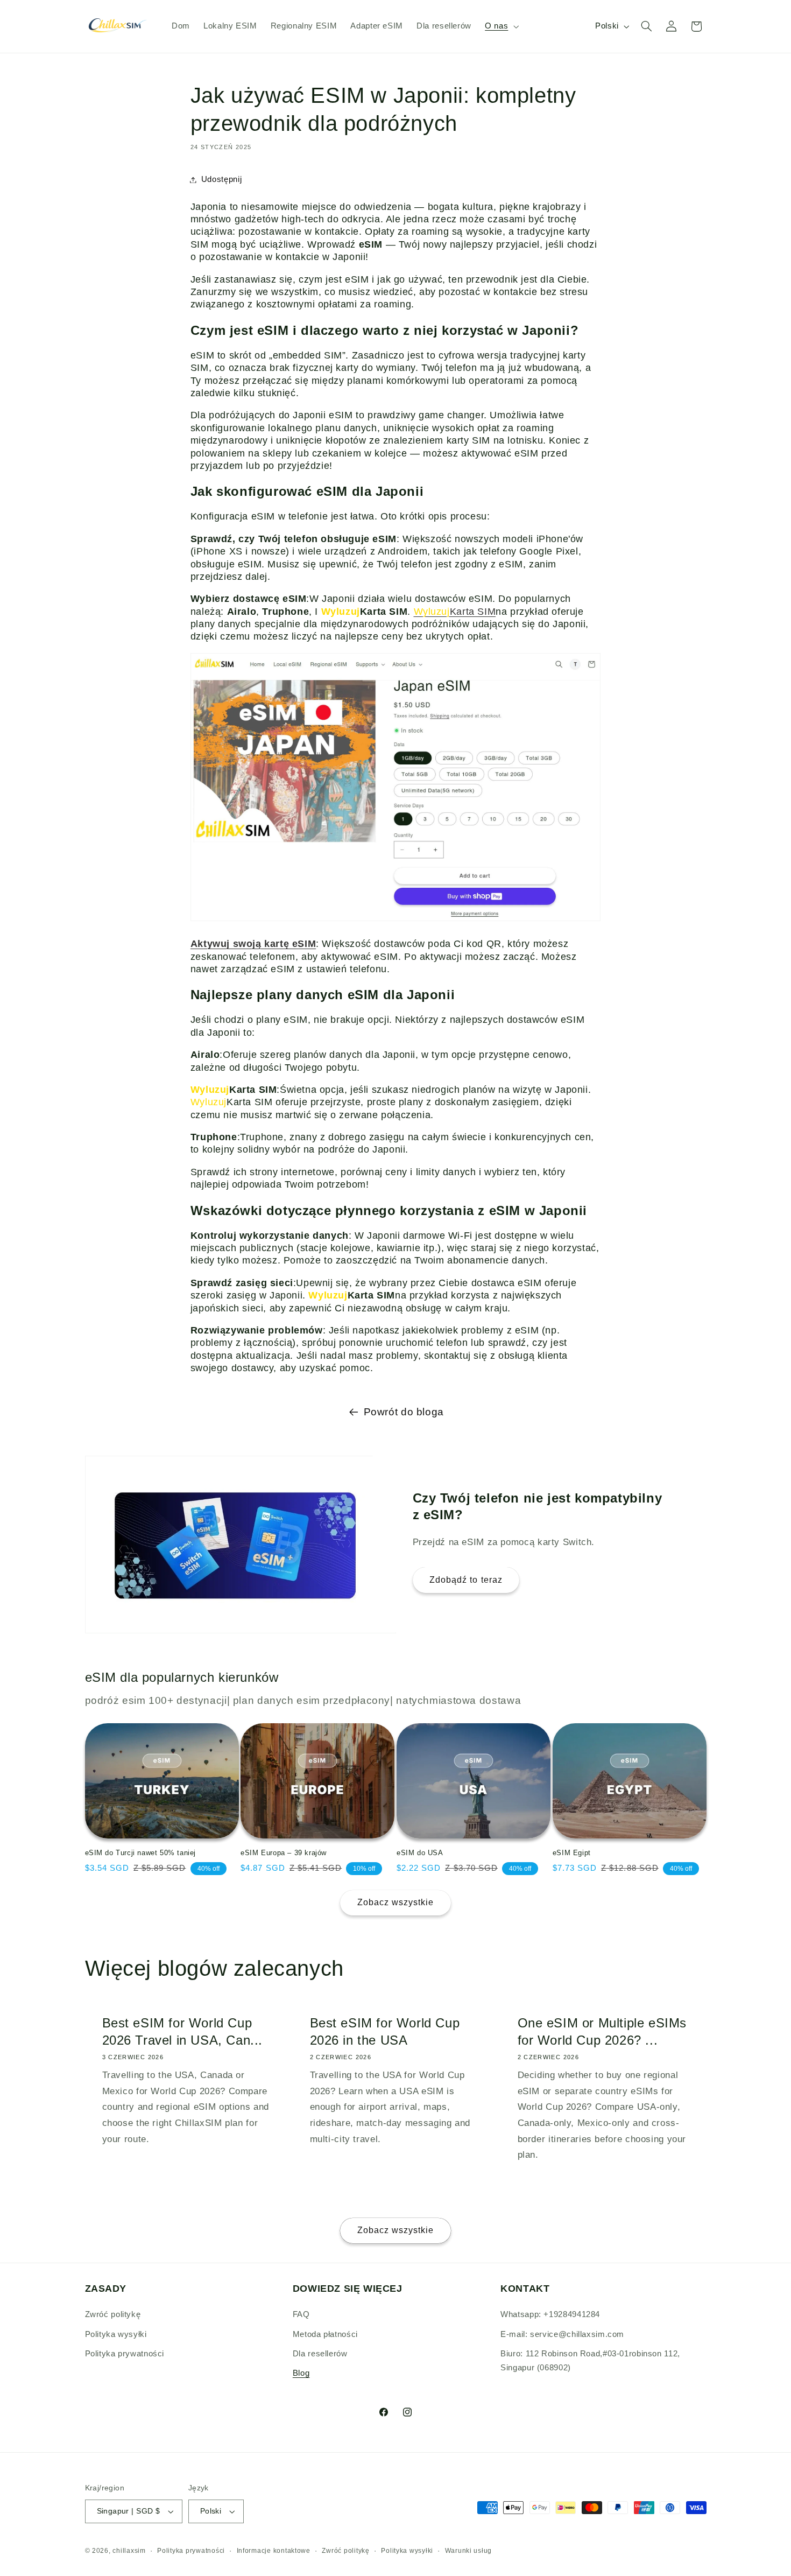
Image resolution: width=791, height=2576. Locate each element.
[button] (501, 26)
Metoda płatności (325, 2334)
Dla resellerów (320, 2354)
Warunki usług (469, 2551)
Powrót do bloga (404, 1412)
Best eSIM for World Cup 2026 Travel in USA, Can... (182, 2031)
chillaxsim (129, 2551)
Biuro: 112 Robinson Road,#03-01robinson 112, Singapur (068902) (590, 2361)
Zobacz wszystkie (396, 1902)
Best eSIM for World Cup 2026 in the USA (384, 2031)
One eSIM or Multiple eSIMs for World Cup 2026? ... (602, 2031)
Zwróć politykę (113, 2314)
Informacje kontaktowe (274, 2551)
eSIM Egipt (572, 1853)
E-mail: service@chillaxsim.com (562, 2334)
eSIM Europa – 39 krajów (284, 1853)
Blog (301, 2373)
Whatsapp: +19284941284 (550, 2314)
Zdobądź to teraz (466, 1580)
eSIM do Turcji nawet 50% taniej (141, 1853)
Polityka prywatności (125, 2354)
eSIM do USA (420, 1853)
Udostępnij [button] (221, 179)
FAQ (301, 2314)
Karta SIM (455, 612)
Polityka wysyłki (116, 2334)
